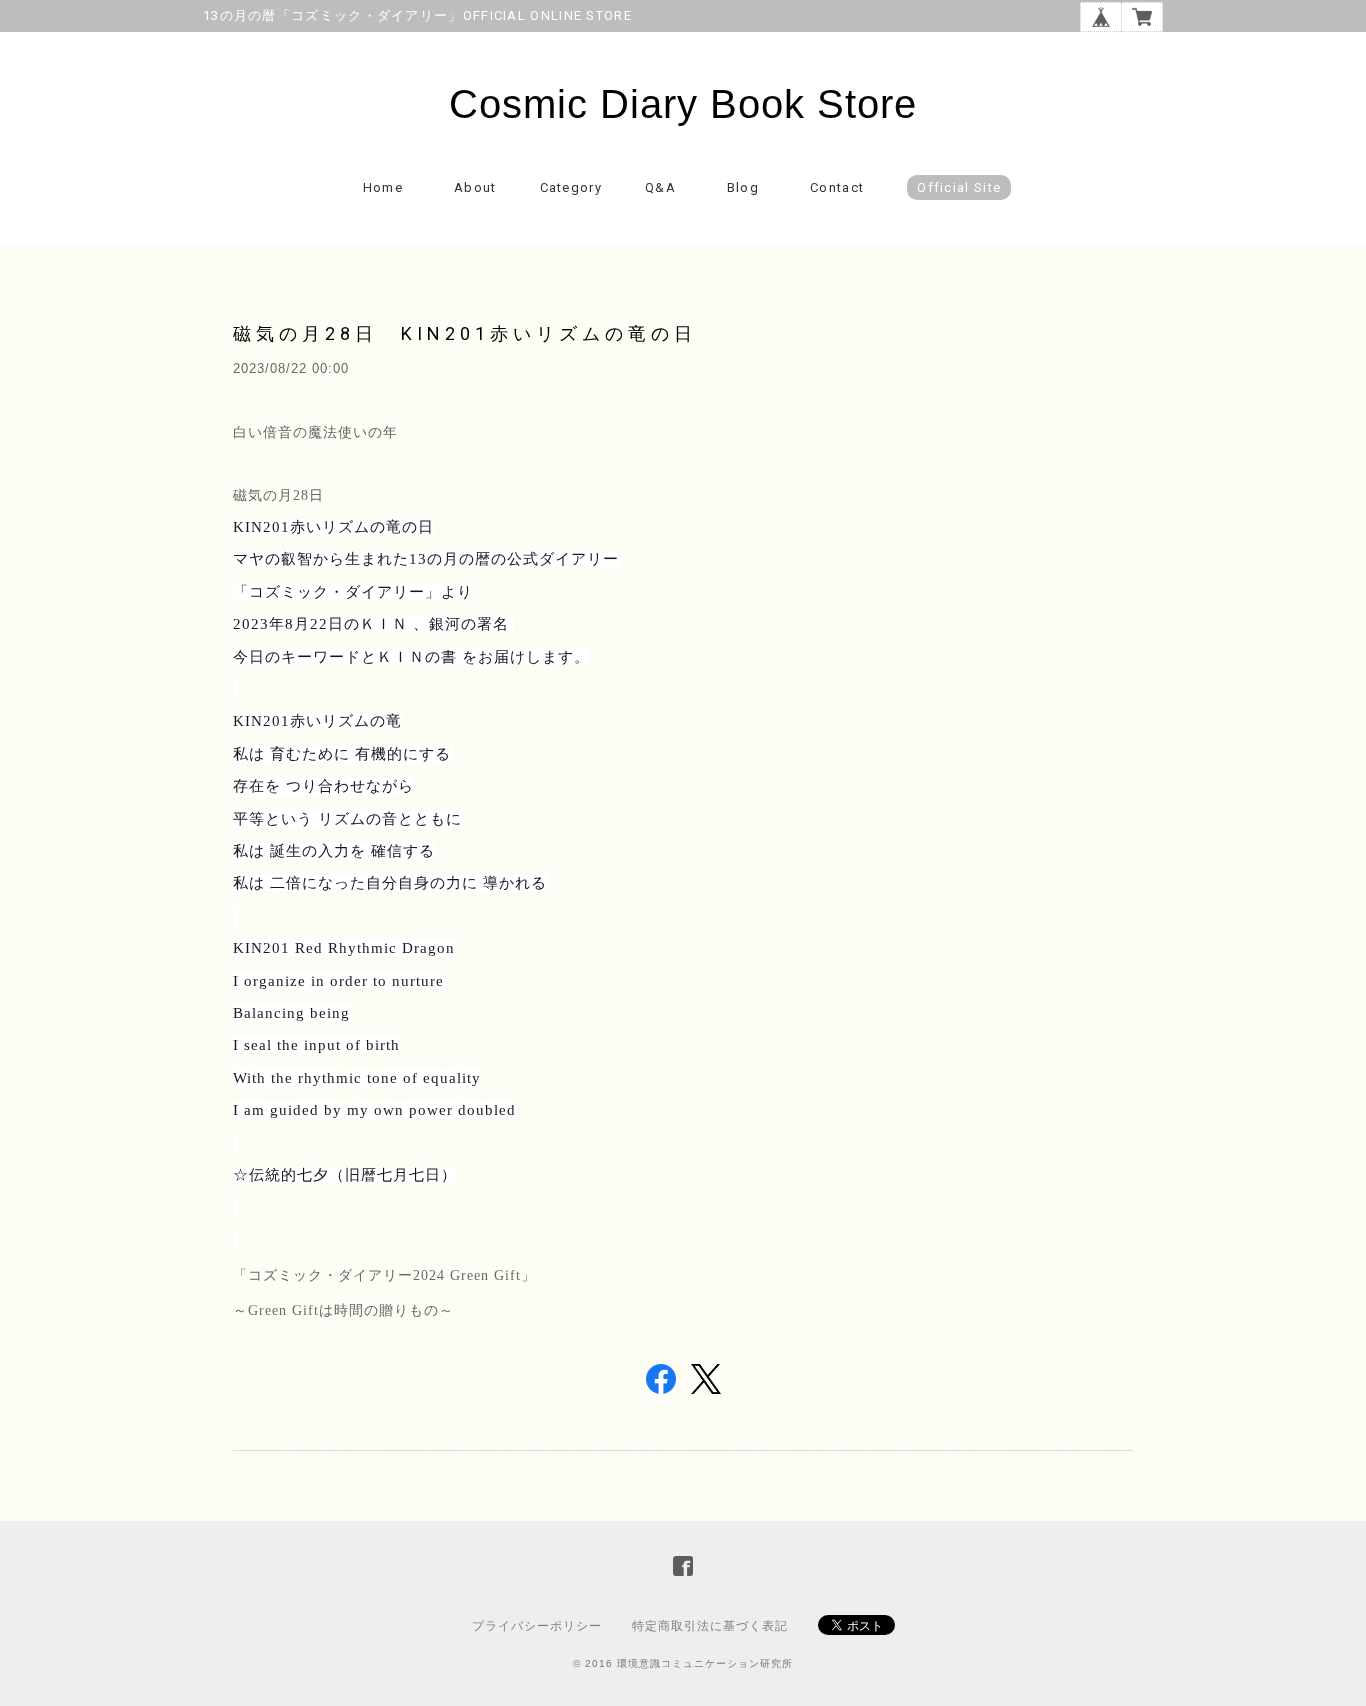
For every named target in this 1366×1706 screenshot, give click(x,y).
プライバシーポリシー (537, 1626)
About (475, 187)
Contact (837, 187)
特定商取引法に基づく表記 (710, 1626)
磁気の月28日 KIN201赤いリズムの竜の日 (465, 333)
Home (383, 187)
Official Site (959, 187)
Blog (743, 187)
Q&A (660, 187)
